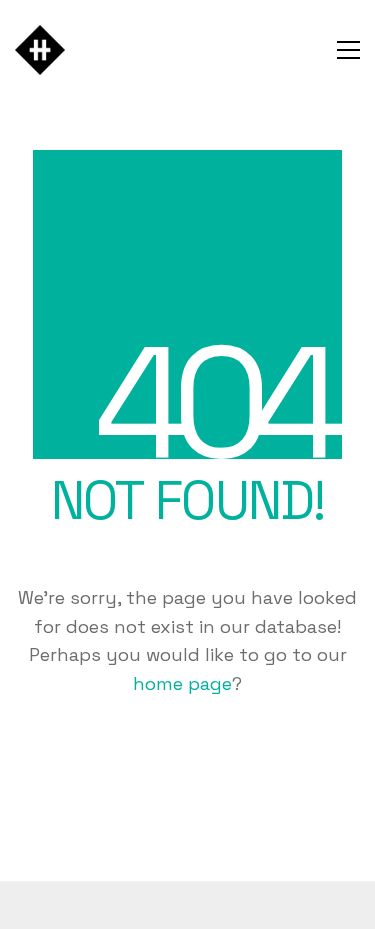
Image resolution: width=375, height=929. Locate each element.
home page (182, 683)
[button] (348, 50)
